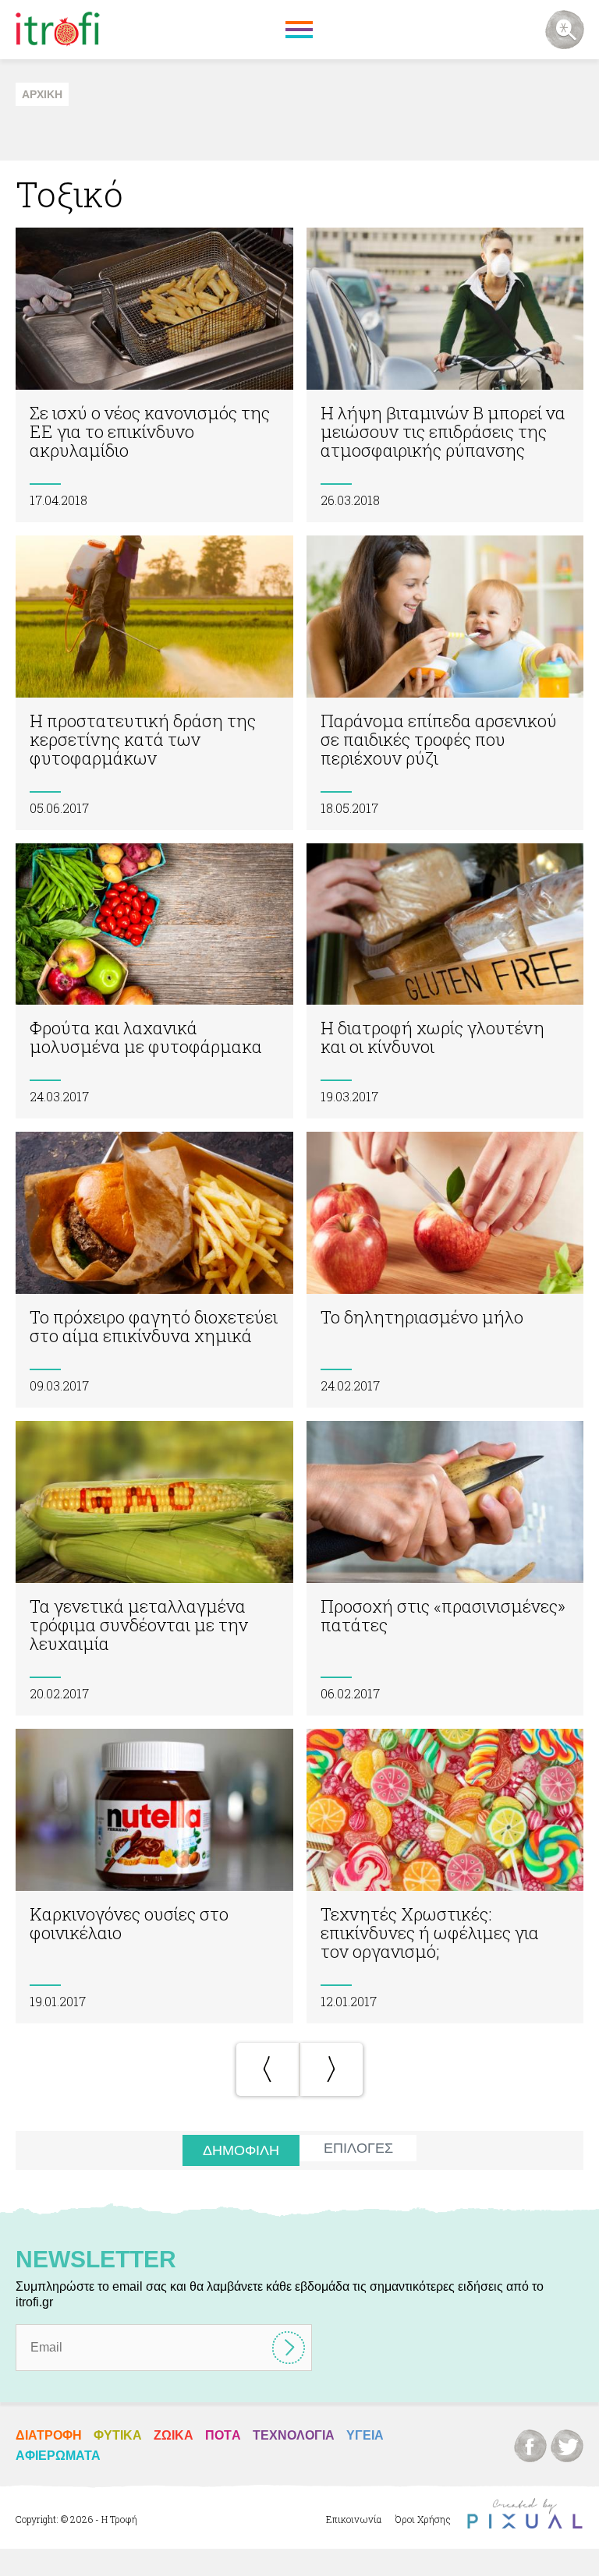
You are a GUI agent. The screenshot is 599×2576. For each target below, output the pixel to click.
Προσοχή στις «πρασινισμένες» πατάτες (445, 1568)
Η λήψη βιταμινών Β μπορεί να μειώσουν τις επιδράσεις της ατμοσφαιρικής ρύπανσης (445, 375)
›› (331, 2069)
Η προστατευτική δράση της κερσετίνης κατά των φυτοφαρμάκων (154, 683)
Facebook (530, 2446)
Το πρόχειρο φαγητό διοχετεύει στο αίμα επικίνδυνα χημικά (154, 1270)
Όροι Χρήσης (423, 2519)
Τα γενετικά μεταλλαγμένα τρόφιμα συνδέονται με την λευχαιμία (154, 1568)
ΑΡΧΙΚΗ (42, 94)
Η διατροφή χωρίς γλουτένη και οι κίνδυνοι (445, 981)
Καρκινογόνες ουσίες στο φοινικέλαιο (154, 1876)
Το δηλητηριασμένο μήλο (445, 1270)
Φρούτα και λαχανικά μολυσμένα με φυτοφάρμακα (154, 981)
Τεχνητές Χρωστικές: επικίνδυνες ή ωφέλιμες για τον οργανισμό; (445, 1876)
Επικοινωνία (354, 2519)
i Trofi (58, 30)
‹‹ (268, 2069)
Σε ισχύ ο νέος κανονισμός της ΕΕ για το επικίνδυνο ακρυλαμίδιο (154, 375)
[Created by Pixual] (525, 2514)
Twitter (567, 2446)
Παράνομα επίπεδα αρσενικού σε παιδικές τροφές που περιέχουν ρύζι (445, 683)
